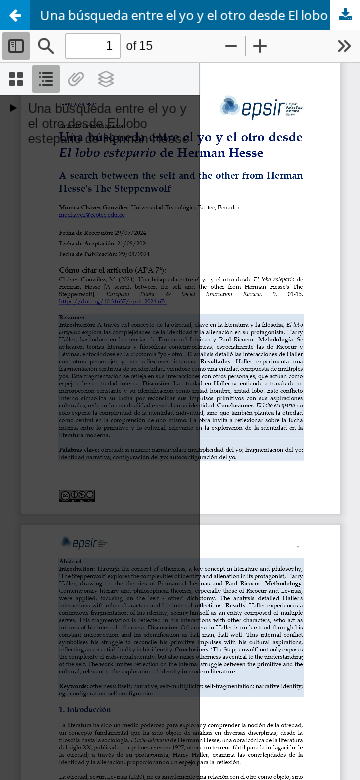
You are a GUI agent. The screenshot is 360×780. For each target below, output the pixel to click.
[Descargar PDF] (345, 15)
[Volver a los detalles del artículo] (15, 15)
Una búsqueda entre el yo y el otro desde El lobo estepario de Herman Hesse (200, 15)
